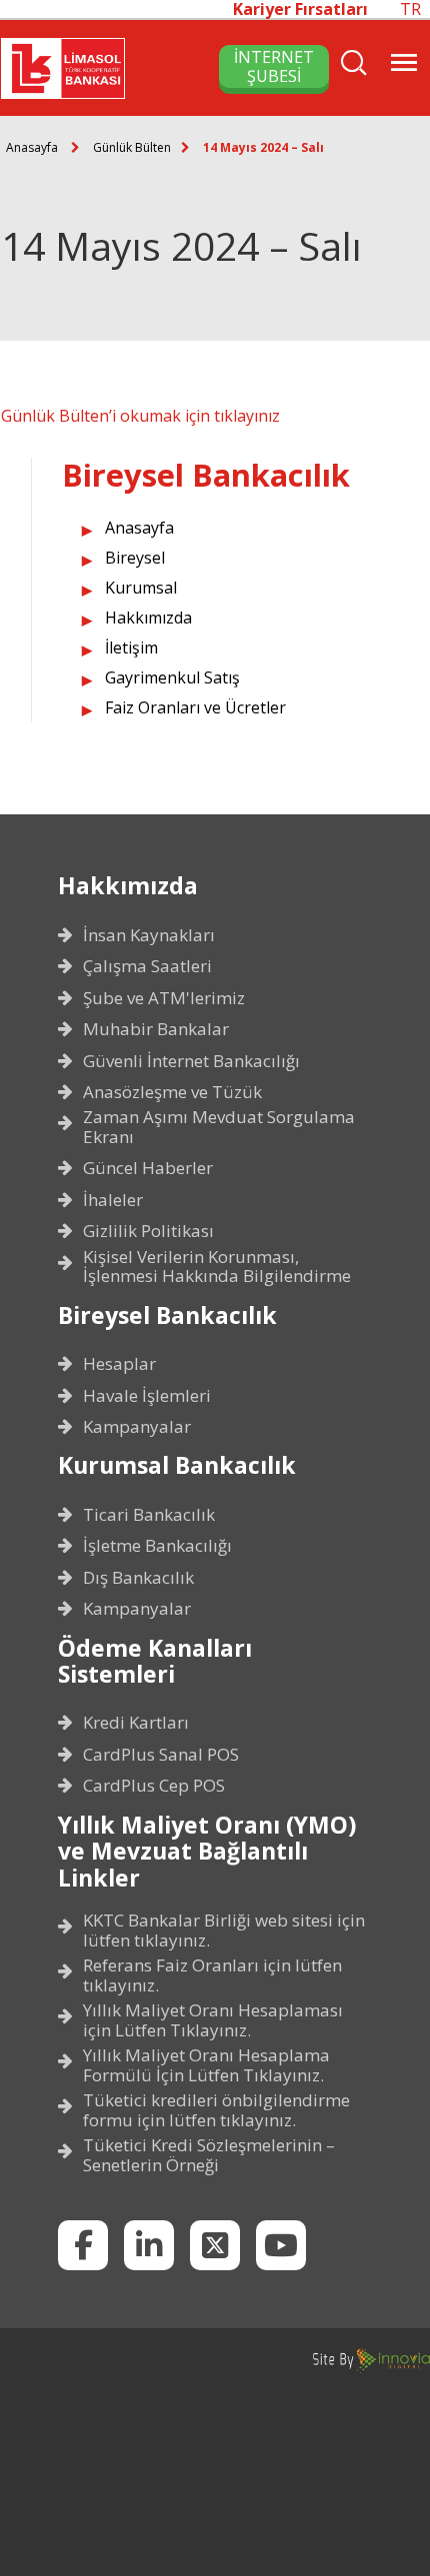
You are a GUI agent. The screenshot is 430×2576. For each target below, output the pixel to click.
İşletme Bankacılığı (157, 1546)
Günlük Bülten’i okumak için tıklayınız (140, 416)
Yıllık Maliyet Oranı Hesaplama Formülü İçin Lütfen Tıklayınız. (206, 2065)
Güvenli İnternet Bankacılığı (191, 1061)
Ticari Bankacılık (149, 1515)
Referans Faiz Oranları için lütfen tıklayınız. (212, 1975)
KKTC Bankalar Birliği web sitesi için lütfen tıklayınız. (224, 1930)
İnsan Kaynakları (149, 935)
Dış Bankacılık (138, 1578)
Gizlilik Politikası (148, 1231)
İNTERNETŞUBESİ (274, 66)
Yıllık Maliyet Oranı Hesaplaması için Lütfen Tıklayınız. (213, 2020)
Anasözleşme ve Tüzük (172, 1092)
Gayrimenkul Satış (172, 677)
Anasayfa (32, 147)
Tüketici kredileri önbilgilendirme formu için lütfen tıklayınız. (216, 2110)
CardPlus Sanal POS (161, 1755)
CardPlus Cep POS (154, 1786)
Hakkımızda (148, 618)
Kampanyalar (137, 1427)
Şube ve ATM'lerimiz (164, 998)
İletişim (131, 647)
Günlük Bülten (132, 147)
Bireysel (135, 558)
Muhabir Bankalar (156, 1029)
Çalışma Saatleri (147, 966)
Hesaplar (119, 1364)
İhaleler (113, 1200)
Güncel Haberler (148, 1168)
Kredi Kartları (136, 1723)
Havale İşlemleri (147, 1396)
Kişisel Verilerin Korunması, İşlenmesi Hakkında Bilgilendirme (217, 1267)
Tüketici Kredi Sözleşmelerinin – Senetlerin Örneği (209, 2155)
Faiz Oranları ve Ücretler (195, 707)
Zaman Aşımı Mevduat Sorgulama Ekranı (219, 1127)
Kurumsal (141, 588)
